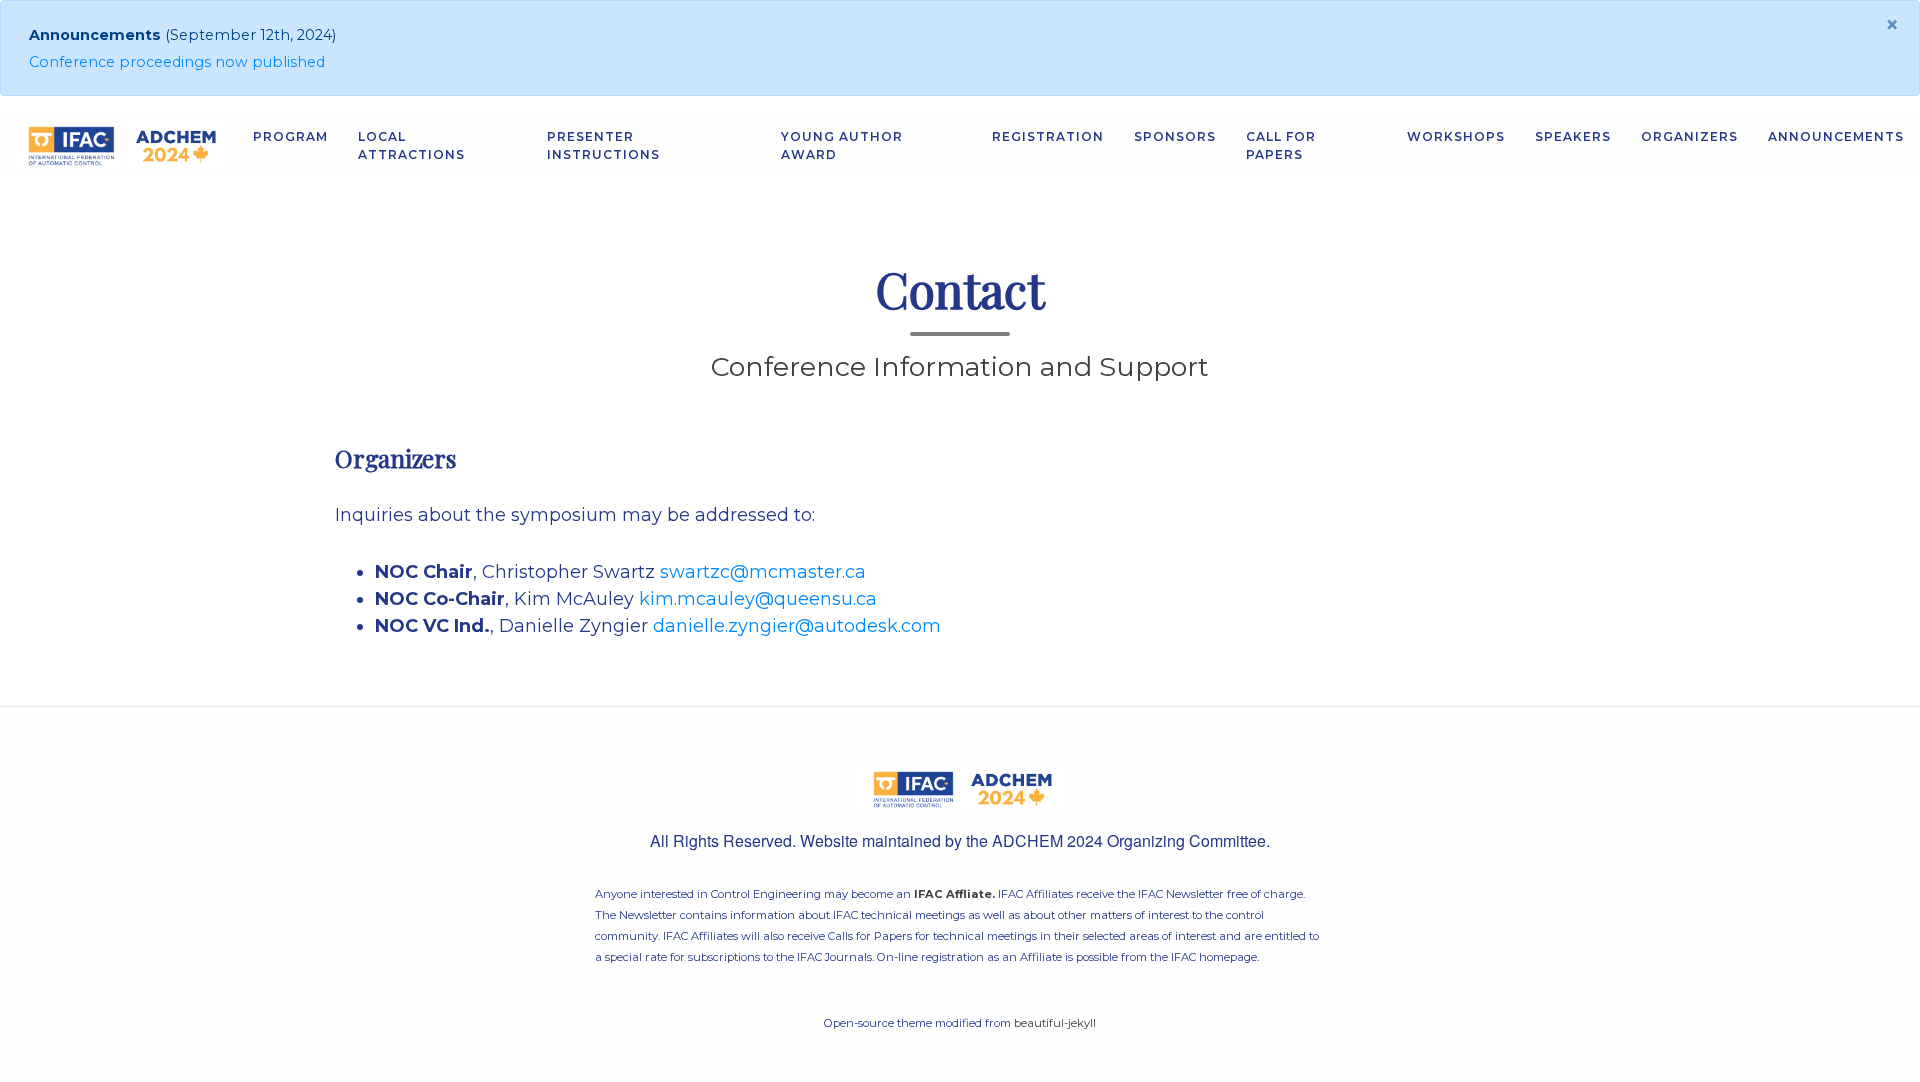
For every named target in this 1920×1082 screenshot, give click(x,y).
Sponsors (1175, 136)
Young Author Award (842, 145)
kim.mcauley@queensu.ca (758, 599)
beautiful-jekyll (1055, 1023)
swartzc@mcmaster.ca (763, 572)
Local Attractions (411, 145)
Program (290, 136)
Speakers (1573, 136)
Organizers (1689, 136)
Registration (1048, 136)
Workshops (1456, 136)
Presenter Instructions (603, 145)
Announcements (1836, 136)
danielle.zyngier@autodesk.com (797, 626)
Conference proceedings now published (177, 62)
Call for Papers (1281, 145)
